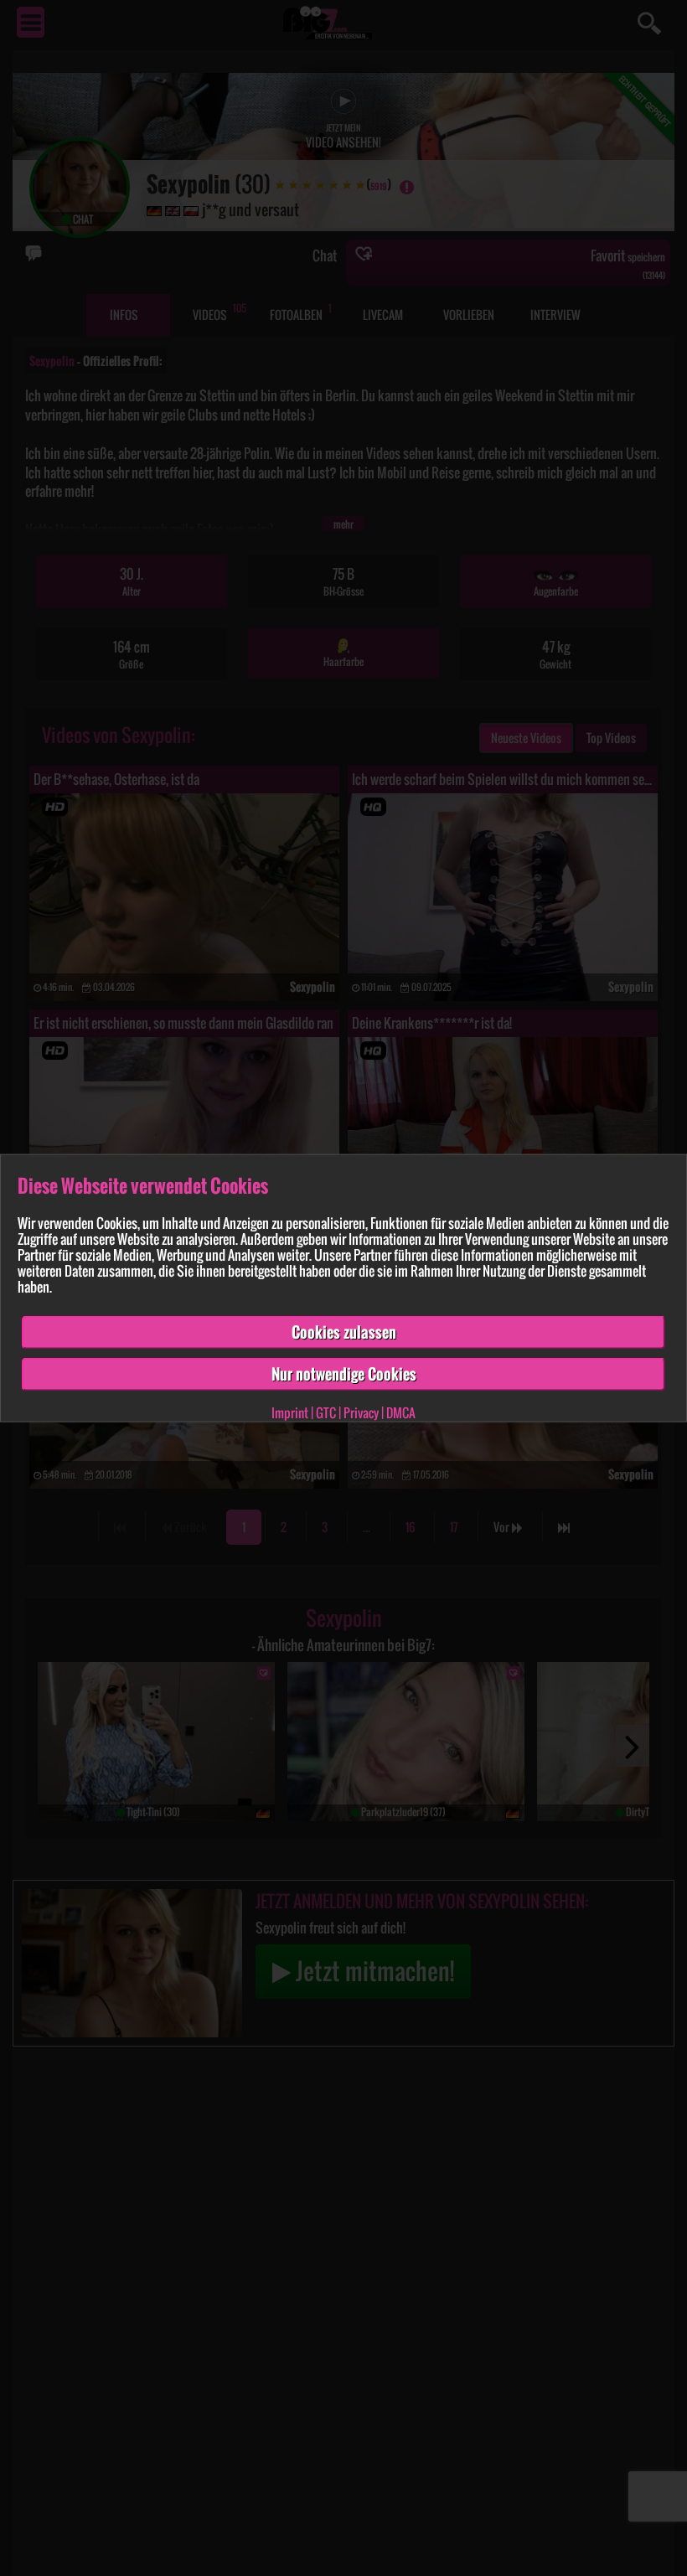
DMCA (401, 1412)
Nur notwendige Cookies (344, 1374)
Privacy (361, 1412)
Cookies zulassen (344, 1332)
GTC (326, 1412)
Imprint (290, 1412)
